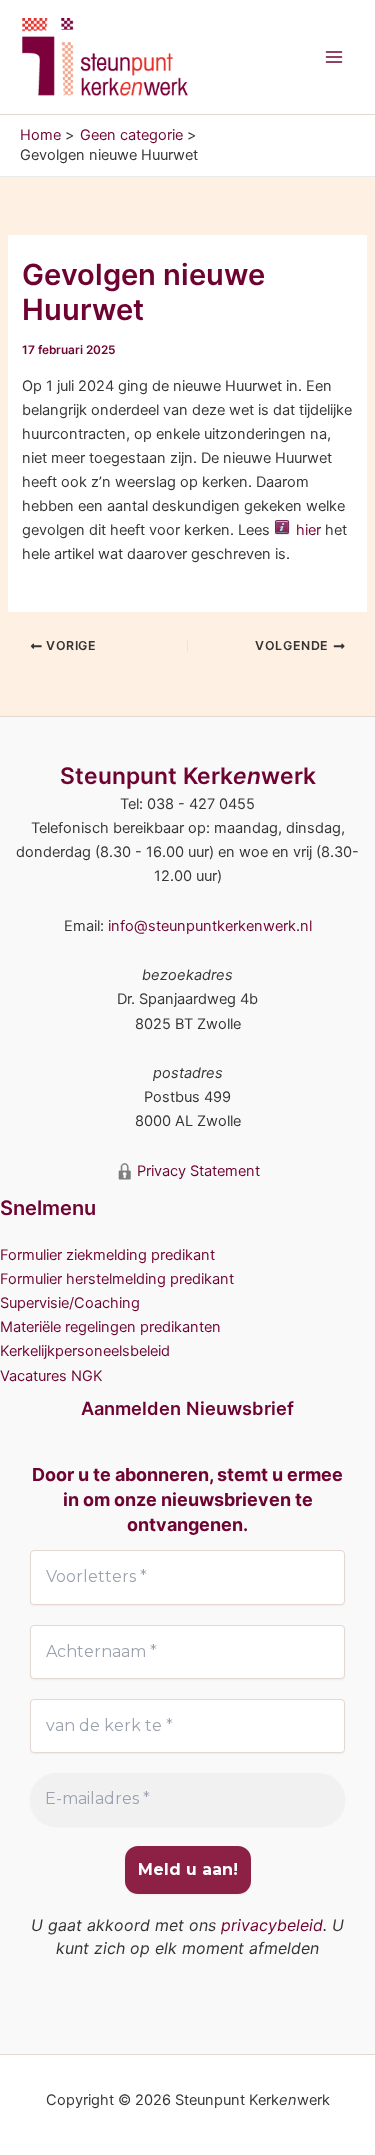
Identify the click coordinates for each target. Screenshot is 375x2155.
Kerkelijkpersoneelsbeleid (85, 1351)
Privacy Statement (196, 1171)
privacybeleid (272, 1925)
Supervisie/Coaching (70, 1303)
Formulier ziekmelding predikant (107, 1255)
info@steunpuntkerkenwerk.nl (210, 926)
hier (308, 530)
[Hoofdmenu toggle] (334, 57)
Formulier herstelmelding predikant (117, 1279)
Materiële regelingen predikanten (110, 1327)
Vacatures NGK (51, 1376)
